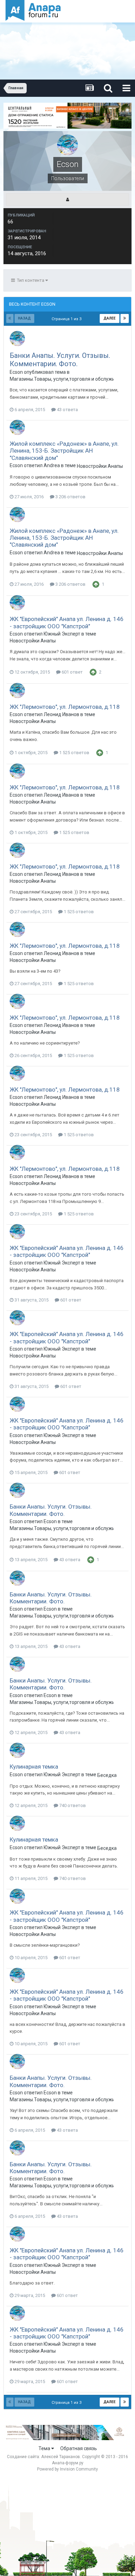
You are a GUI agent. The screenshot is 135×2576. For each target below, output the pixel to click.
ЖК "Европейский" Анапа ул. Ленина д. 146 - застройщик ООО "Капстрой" (67, 622)
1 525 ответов (74, 753)
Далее (110, 318)
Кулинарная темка (34, 1767)
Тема (45, 2448)
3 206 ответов (70, 497)
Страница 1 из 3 (67, 319)
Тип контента (30, 280)
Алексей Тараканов (61, 2457)
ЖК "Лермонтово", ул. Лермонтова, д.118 (65, 707)
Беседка (107, 1775)
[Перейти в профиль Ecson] (17, 339)
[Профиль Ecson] (67, 200)
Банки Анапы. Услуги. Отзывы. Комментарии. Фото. (60, 360)
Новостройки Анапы (100, 466)
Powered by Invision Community (67, 2469)
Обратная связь (79, 2448)
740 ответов (72, 1805)
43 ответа (67, 410)
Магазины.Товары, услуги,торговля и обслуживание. (62, 379)
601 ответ (72, 672)
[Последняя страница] (125, 318)
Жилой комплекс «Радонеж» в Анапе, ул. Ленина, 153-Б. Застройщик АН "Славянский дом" (64, 451)
